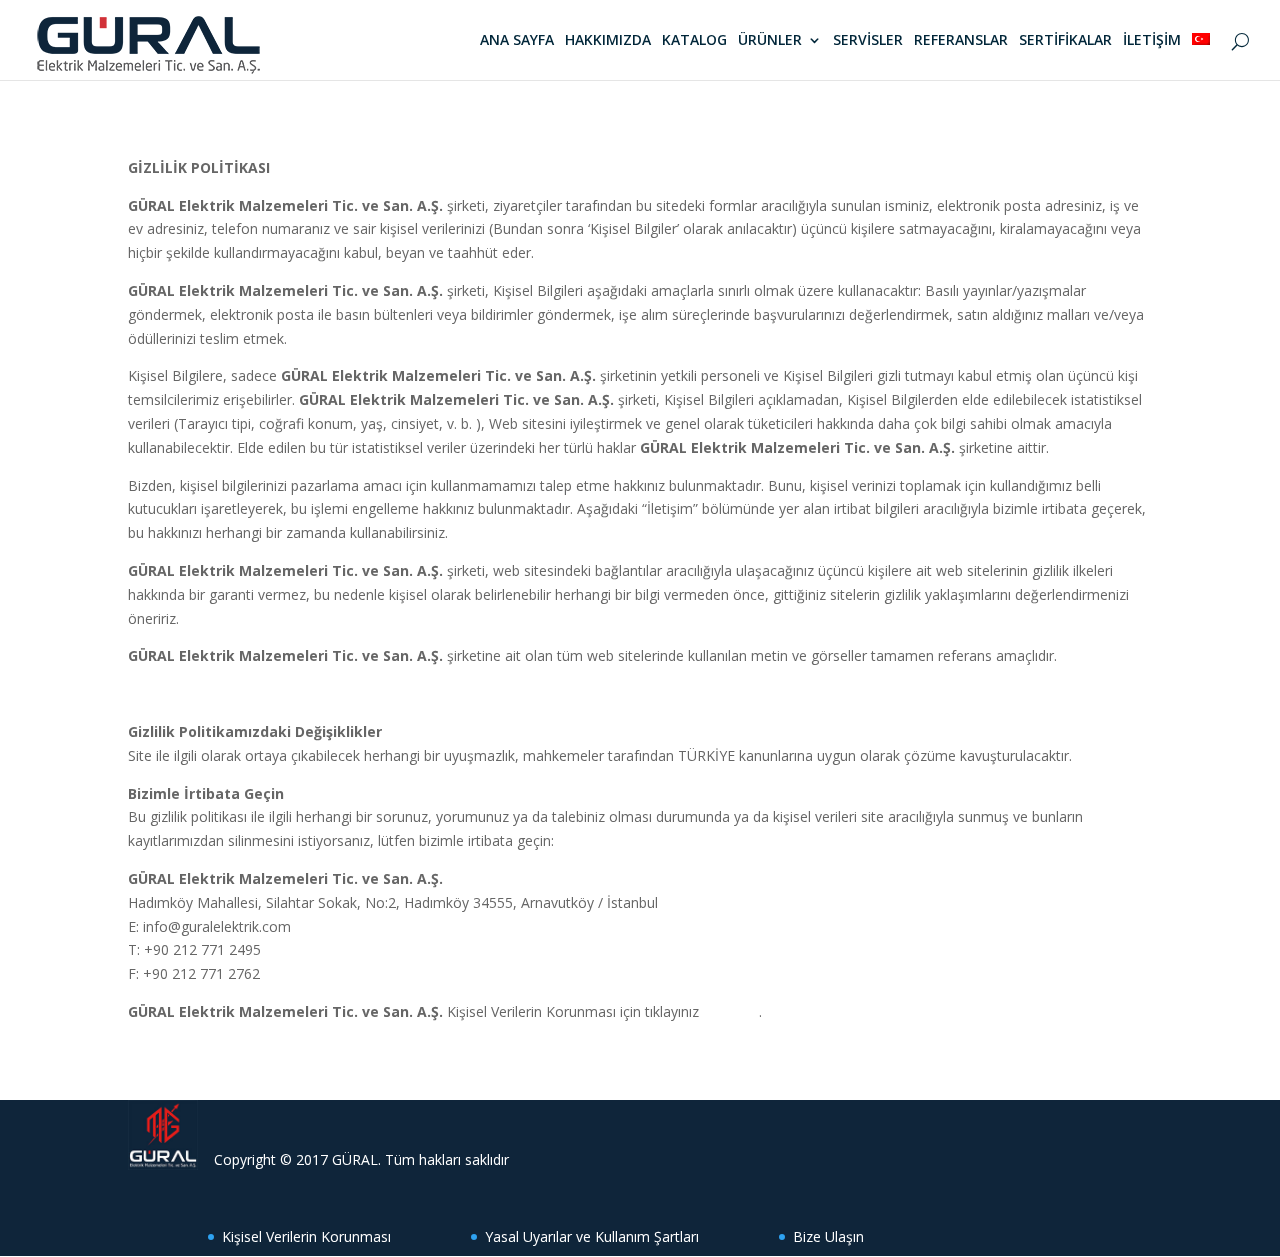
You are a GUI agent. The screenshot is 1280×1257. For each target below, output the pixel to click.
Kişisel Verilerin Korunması (306, 1236)
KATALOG (694, 41)
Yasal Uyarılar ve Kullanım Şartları (592, 1236)
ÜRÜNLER (770, 41)
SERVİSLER (868, 41)
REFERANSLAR (961, 41)
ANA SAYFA (517, 41)
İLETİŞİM (1152, 41)
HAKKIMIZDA (608, 41)
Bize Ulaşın (828, 1236)
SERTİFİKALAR (1065, 41)
